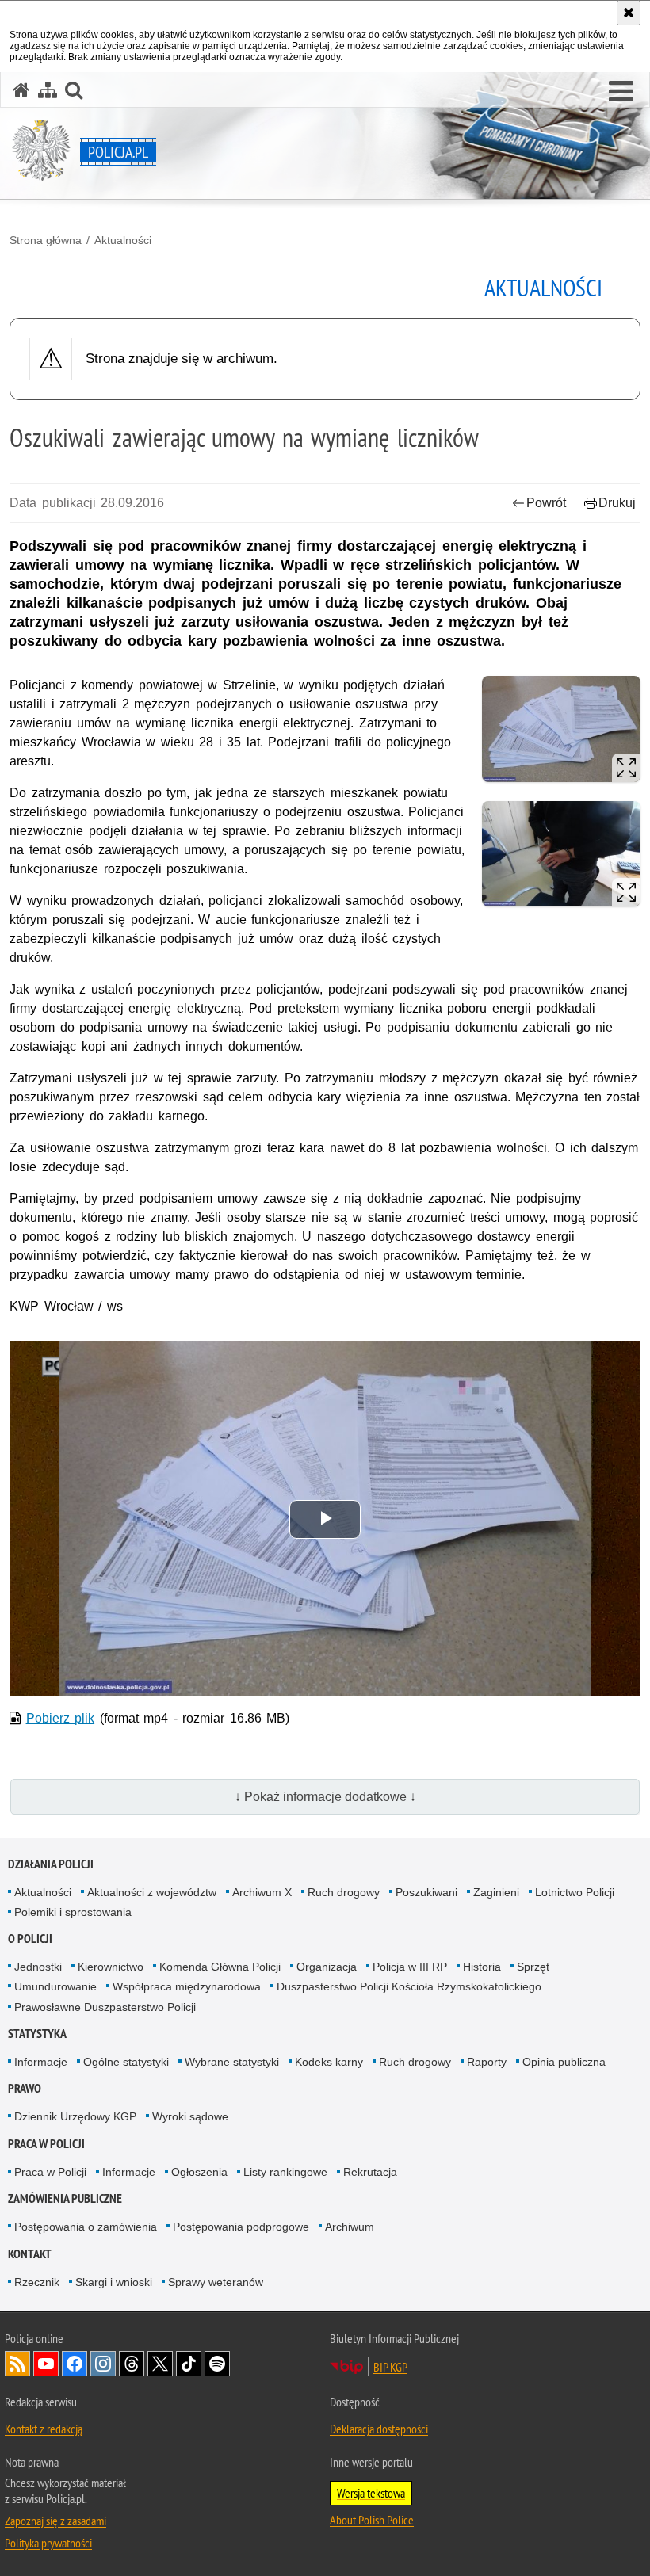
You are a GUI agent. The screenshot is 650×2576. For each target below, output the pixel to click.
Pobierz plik (61, 1718)
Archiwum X (262, 1892)
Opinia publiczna (564, 2062)
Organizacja (327, 1967)
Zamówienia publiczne (65, 2198)
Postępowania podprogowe (241, 2227)
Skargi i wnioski (114, 2282)
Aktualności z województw (152, 1892)
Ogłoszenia (199, 2172)
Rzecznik (37, 2282)
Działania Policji (51, 1864)
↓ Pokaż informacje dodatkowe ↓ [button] (325, 1797)
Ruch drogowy (344, 1892)
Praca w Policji (46, 2144)
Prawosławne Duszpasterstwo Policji (105, 2007)
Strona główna (46, 240)
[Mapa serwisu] (48, 90)
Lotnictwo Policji (575, 1892)
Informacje (41, 2062)
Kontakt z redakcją (44, 2429)
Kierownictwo (111, 1967)
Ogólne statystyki (126, 2062)
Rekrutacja (370, 2172)
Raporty (487, 2062)
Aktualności (123, 240)
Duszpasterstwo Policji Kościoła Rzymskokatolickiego (409, 1986)
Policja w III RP (410, 1967)
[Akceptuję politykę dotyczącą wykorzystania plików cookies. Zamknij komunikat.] (629, 13)
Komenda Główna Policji (220, 1967)
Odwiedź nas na (46, 2364)
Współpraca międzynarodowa (187, 1986)
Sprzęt (533, 1967)
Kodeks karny (329, 2062)
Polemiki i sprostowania (73, 1912)
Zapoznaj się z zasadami (55, 2521)
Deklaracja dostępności (379, 2429)
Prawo (25, 2088)
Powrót (546, 503)
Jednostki (38, 1967)
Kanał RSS (17, 2364)
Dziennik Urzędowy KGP (75, 2116)
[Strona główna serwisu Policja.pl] (21, 90)
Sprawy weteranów (216, 2282)
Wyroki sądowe (190, 2116)
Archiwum (350, 2227)
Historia (482, 1967)
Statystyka (37, 2034)
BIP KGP (390, 2367)
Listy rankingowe (285, 2172)
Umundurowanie (55, 1986)
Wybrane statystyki (232, 2062)
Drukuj (617, 503)
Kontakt (30, 2254)
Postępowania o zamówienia (86, 2227)
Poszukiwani (426, 1892)
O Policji (30, 1939)
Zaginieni (496, 1892)
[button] (621, 92)
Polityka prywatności (48, 2543)
